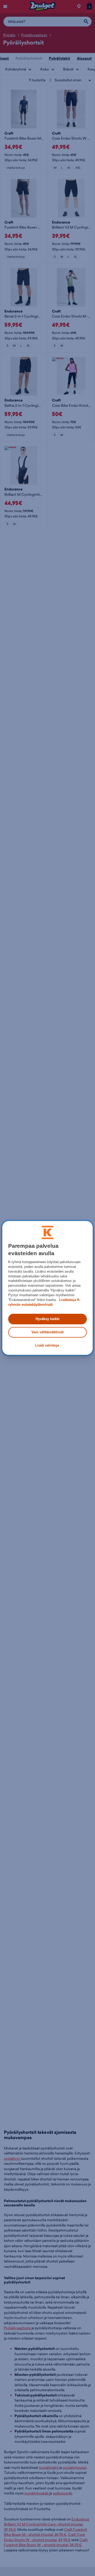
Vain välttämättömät (47, 1332)
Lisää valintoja (47, 1345)
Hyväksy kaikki (48, 1319)
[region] (47, 1288)
